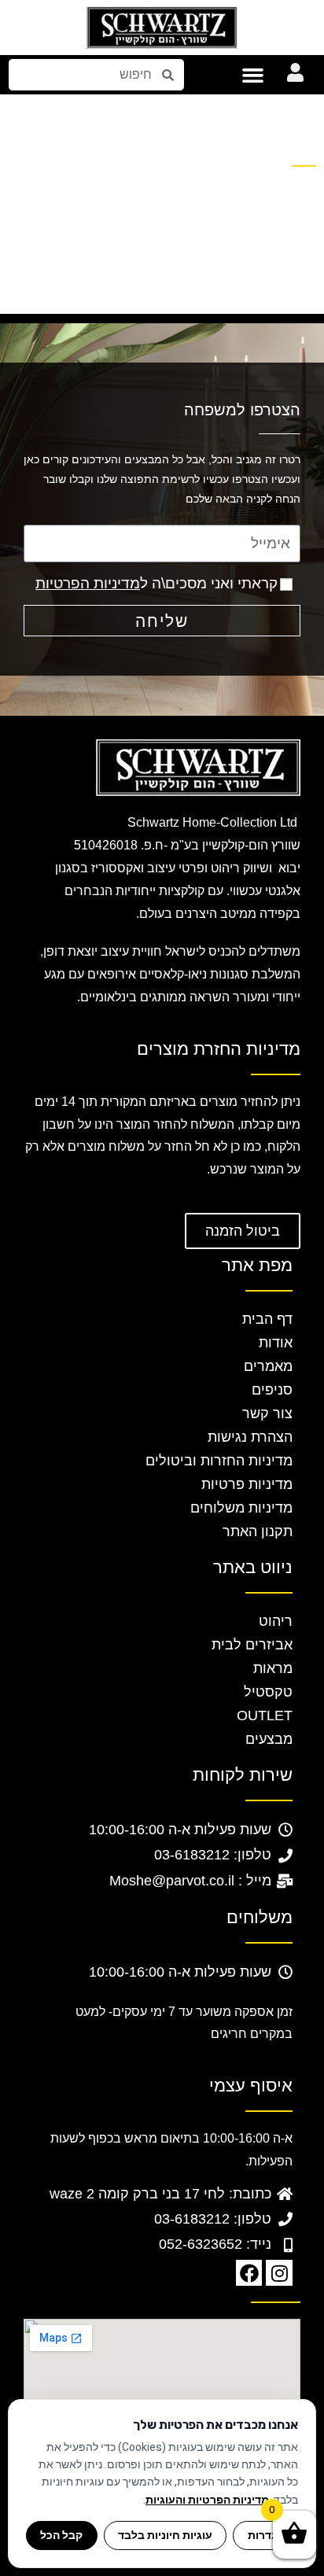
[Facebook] (249, 2273)
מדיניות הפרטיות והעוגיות (207, 2500)
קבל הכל (61, 2535)
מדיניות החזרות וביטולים (219, 1461)
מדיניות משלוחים (241, 1508)
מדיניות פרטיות (247, 1484)
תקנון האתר (258, 1531)
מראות (273, 1668)
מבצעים (269, 1739)
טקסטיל (268, 1692)
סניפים (272, 1390)
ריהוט (276, 1621)
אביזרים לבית (252, 1645)
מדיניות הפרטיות (88, 583)
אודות (276, 1343)
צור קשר (267, 1413)
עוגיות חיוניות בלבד (165, 2535)
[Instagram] (279, 2273)
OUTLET (265, 1715)
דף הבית (267, 1319)
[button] (253, 75)
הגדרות (266, 2535)
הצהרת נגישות (250, 1437)
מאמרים (268, 1366)
